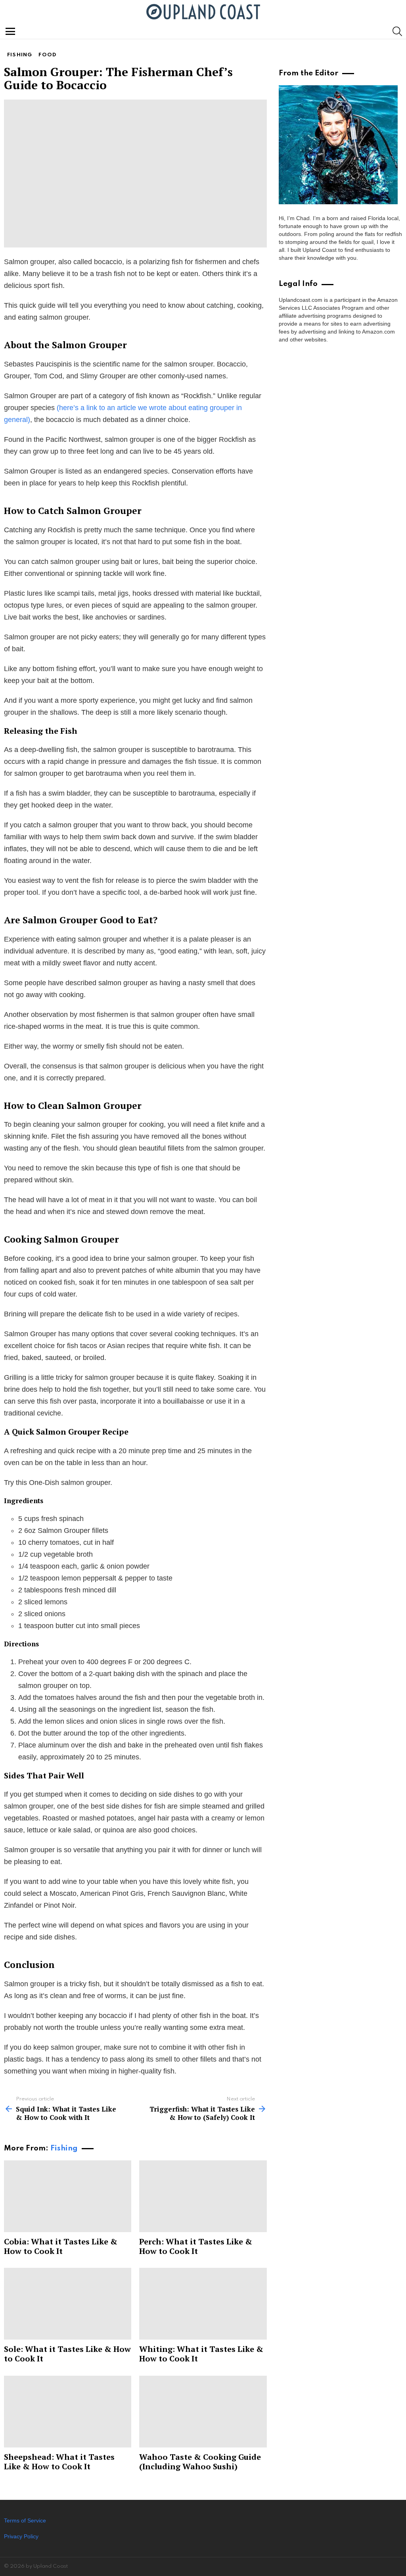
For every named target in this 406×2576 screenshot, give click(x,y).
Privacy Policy (21, 2536)
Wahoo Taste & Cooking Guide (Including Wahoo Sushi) (200, 2462)
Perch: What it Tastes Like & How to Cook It (196, 2246)
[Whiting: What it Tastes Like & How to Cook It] (203, 2304)
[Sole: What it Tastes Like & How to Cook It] (68, 2304)
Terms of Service (25, 2520)
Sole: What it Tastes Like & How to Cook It (67, 2354)
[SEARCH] (397, 31)
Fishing (64, 2148)
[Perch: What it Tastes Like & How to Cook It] (203, 2196)
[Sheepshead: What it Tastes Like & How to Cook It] (68, 2412)
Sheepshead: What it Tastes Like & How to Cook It (59, 2462)
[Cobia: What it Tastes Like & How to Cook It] (68, 2196)
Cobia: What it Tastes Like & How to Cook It (61, 2246)
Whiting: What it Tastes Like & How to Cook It (201, 2354)
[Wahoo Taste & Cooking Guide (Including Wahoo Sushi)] (203, 2412)
